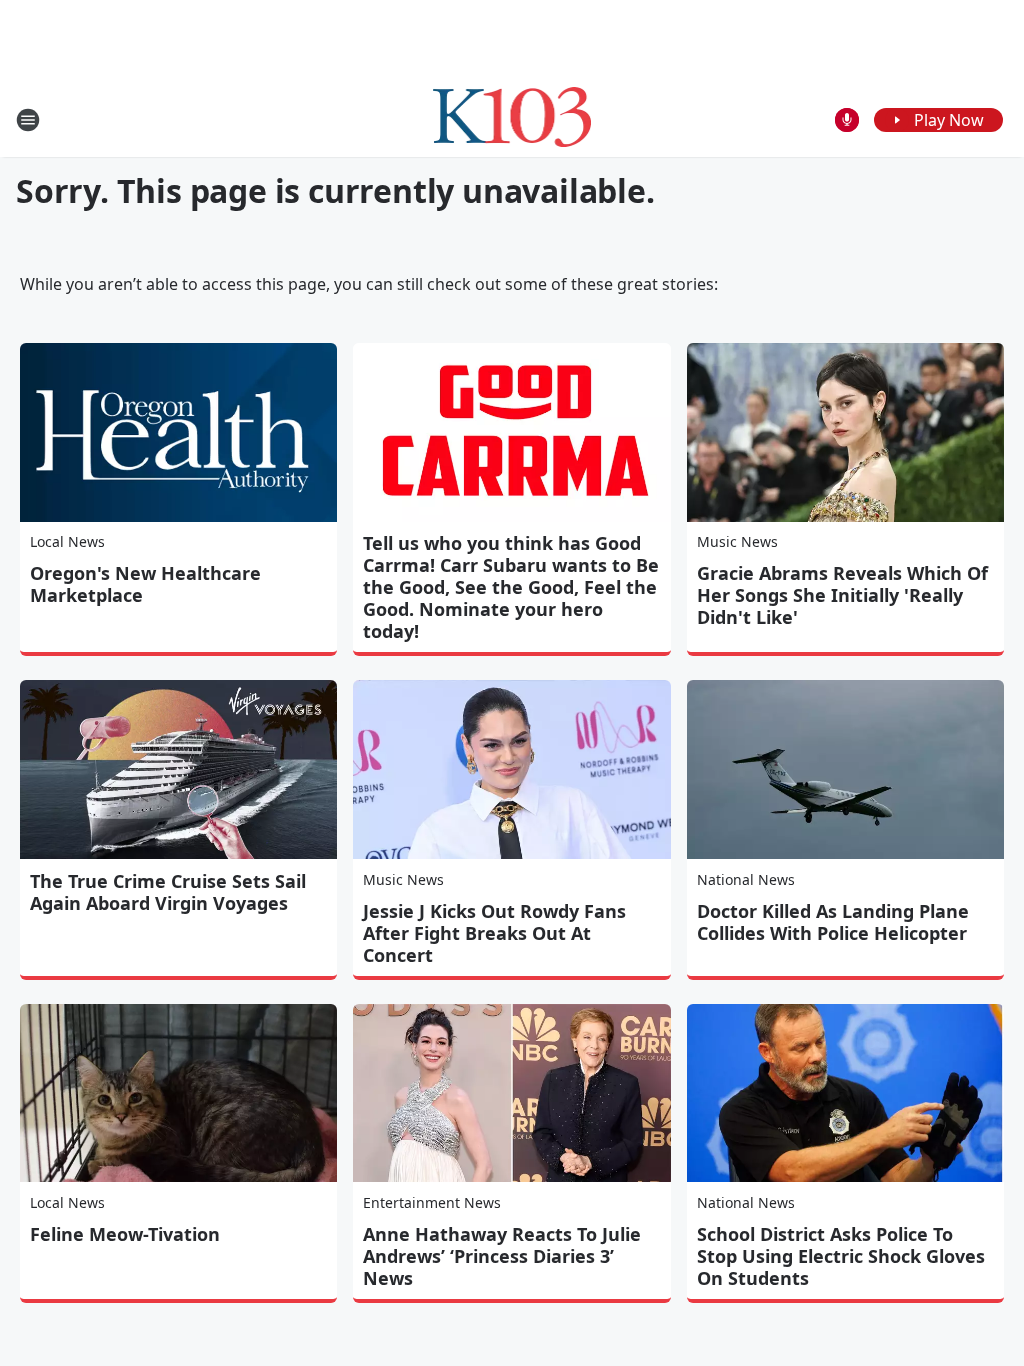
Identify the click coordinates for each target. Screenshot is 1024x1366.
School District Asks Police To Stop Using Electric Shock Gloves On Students (841, 1256)
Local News (67, 541)
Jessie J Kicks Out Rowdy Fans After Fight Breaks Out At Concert (494, 933)
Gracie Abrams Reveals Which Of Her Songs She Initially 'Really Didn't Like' (842, 595)
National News (746, 879)
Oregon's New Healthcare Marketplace (145, 584)
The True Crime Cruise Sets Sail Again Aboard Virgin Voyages (168, 892)
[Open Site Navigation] (28, 120)
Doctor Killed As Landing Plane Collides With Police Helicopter (833, 922)
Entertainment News (432, 1202)
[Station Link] (512, 119)
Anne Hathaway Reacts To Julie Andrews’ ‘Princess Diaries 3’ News (502, 1256)
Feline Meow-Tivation (125, 1234)
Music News (737, 541)
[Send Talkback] (847, 120)
